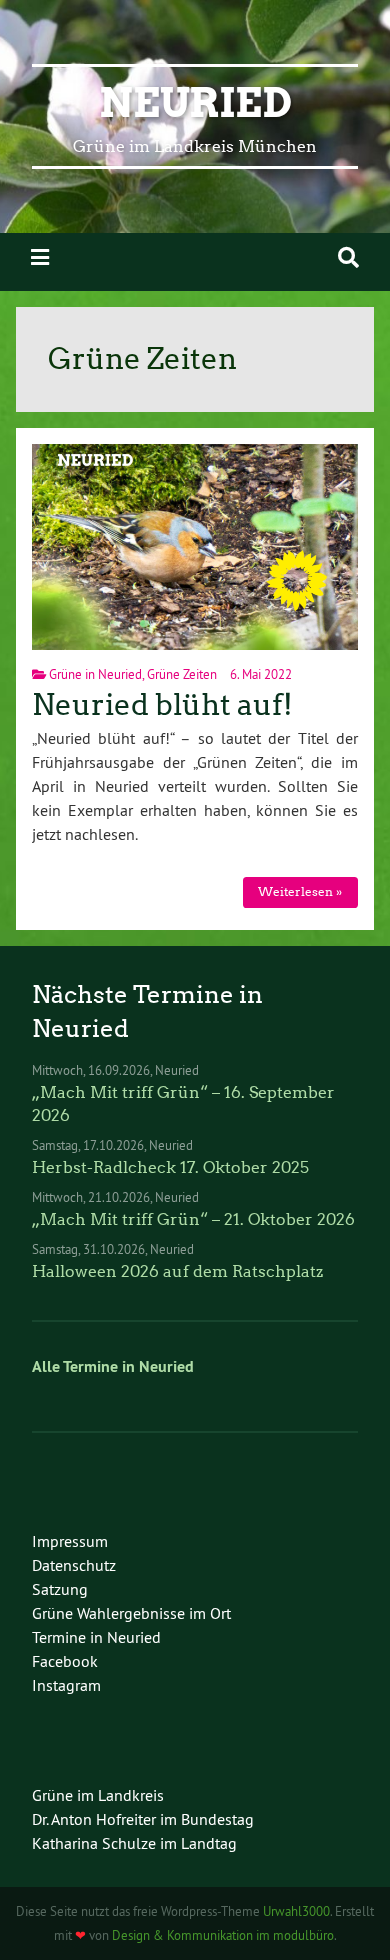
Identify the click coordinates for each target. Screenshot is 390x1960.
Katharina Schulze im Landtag (134, 1843)
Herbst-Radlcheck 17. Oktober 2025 (170, 1167)
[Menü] (40, 257)
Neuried (195, 103)
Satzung (60, 1589)
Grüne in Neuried (95, 674)
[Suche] (348, 257)
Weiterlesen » (300, 891)
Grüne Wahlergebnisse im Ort (131, 1613)
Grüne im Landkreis (98, 1795)
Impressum (70, 1541)
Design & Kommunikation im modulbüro (223, 1935)
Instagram (66, 1685)
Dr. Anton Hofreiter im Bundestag (143, 1819)
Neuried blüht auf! (162, 705)
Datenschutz (74, 1565)
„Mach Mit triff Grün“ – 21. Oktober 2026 (193, 1219)
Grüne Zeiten (182, 674)
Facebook (65, 1661)
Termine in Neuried (96, 1637)
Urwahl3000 (296, 1911)
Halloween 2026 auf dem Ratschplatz (177, 1271)
